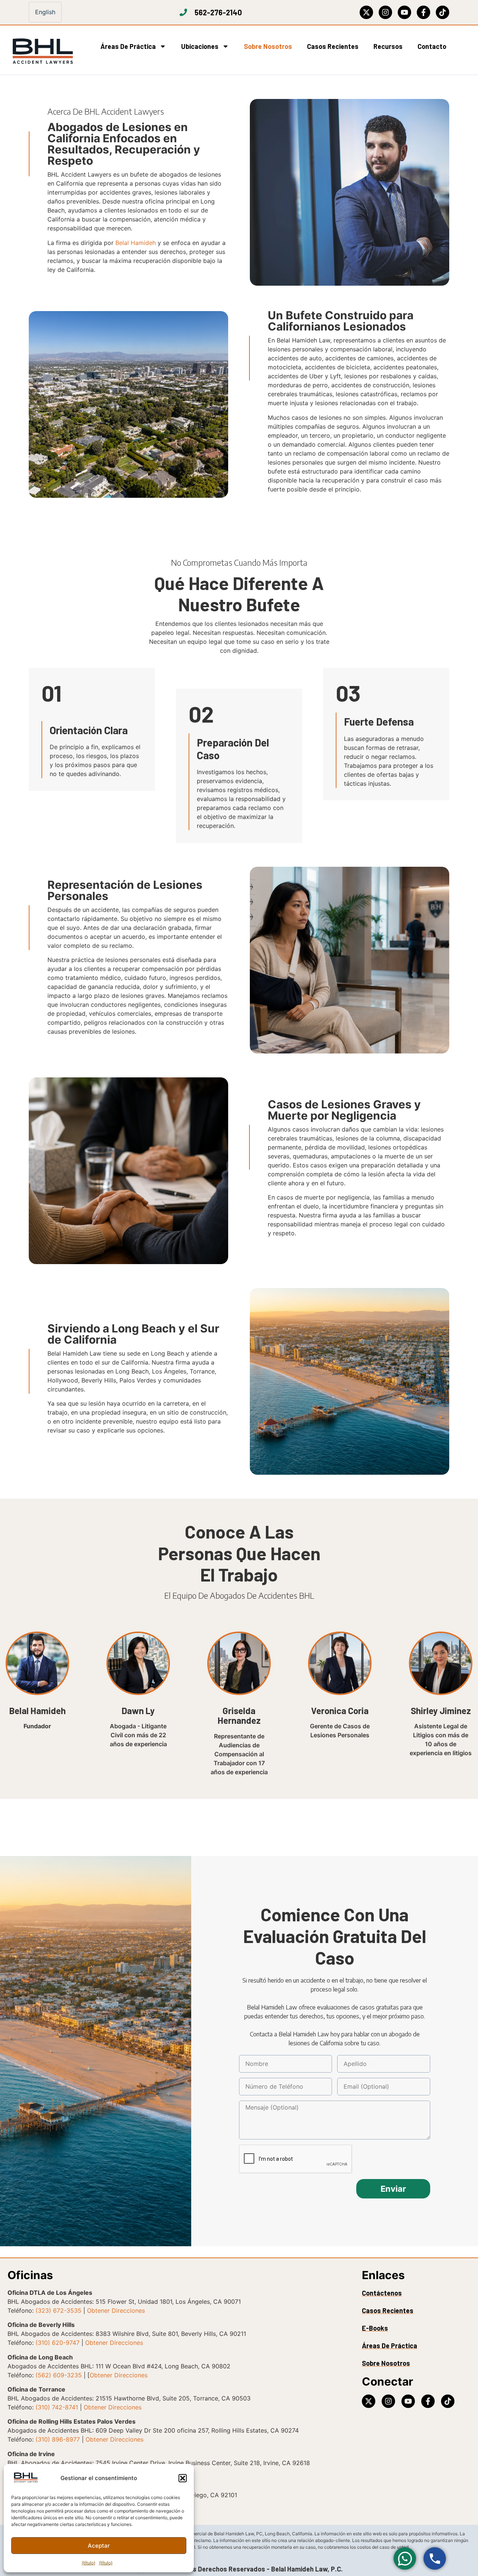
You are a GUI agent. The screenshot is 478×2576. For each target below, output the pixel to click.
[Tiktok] (443, 12)
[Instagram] (385, 12)
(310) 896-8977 (58, 2439)
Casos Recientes (333, 46)
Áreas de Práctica (128, 46)
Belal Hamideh (136, 243)
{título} (89, 2563)
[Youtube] (404, 12)
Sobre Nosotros (268, 46)
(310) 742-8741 (57, 2407)
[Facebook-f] (423, 12)
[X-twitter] (366, 12)
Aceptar (99, 2546)
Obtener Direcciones (116, 2310)
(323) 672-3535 (58, 2310)
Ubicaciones (200, 46)
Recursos (388, 46)
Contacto (432, 46)
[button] (183, 2478)
